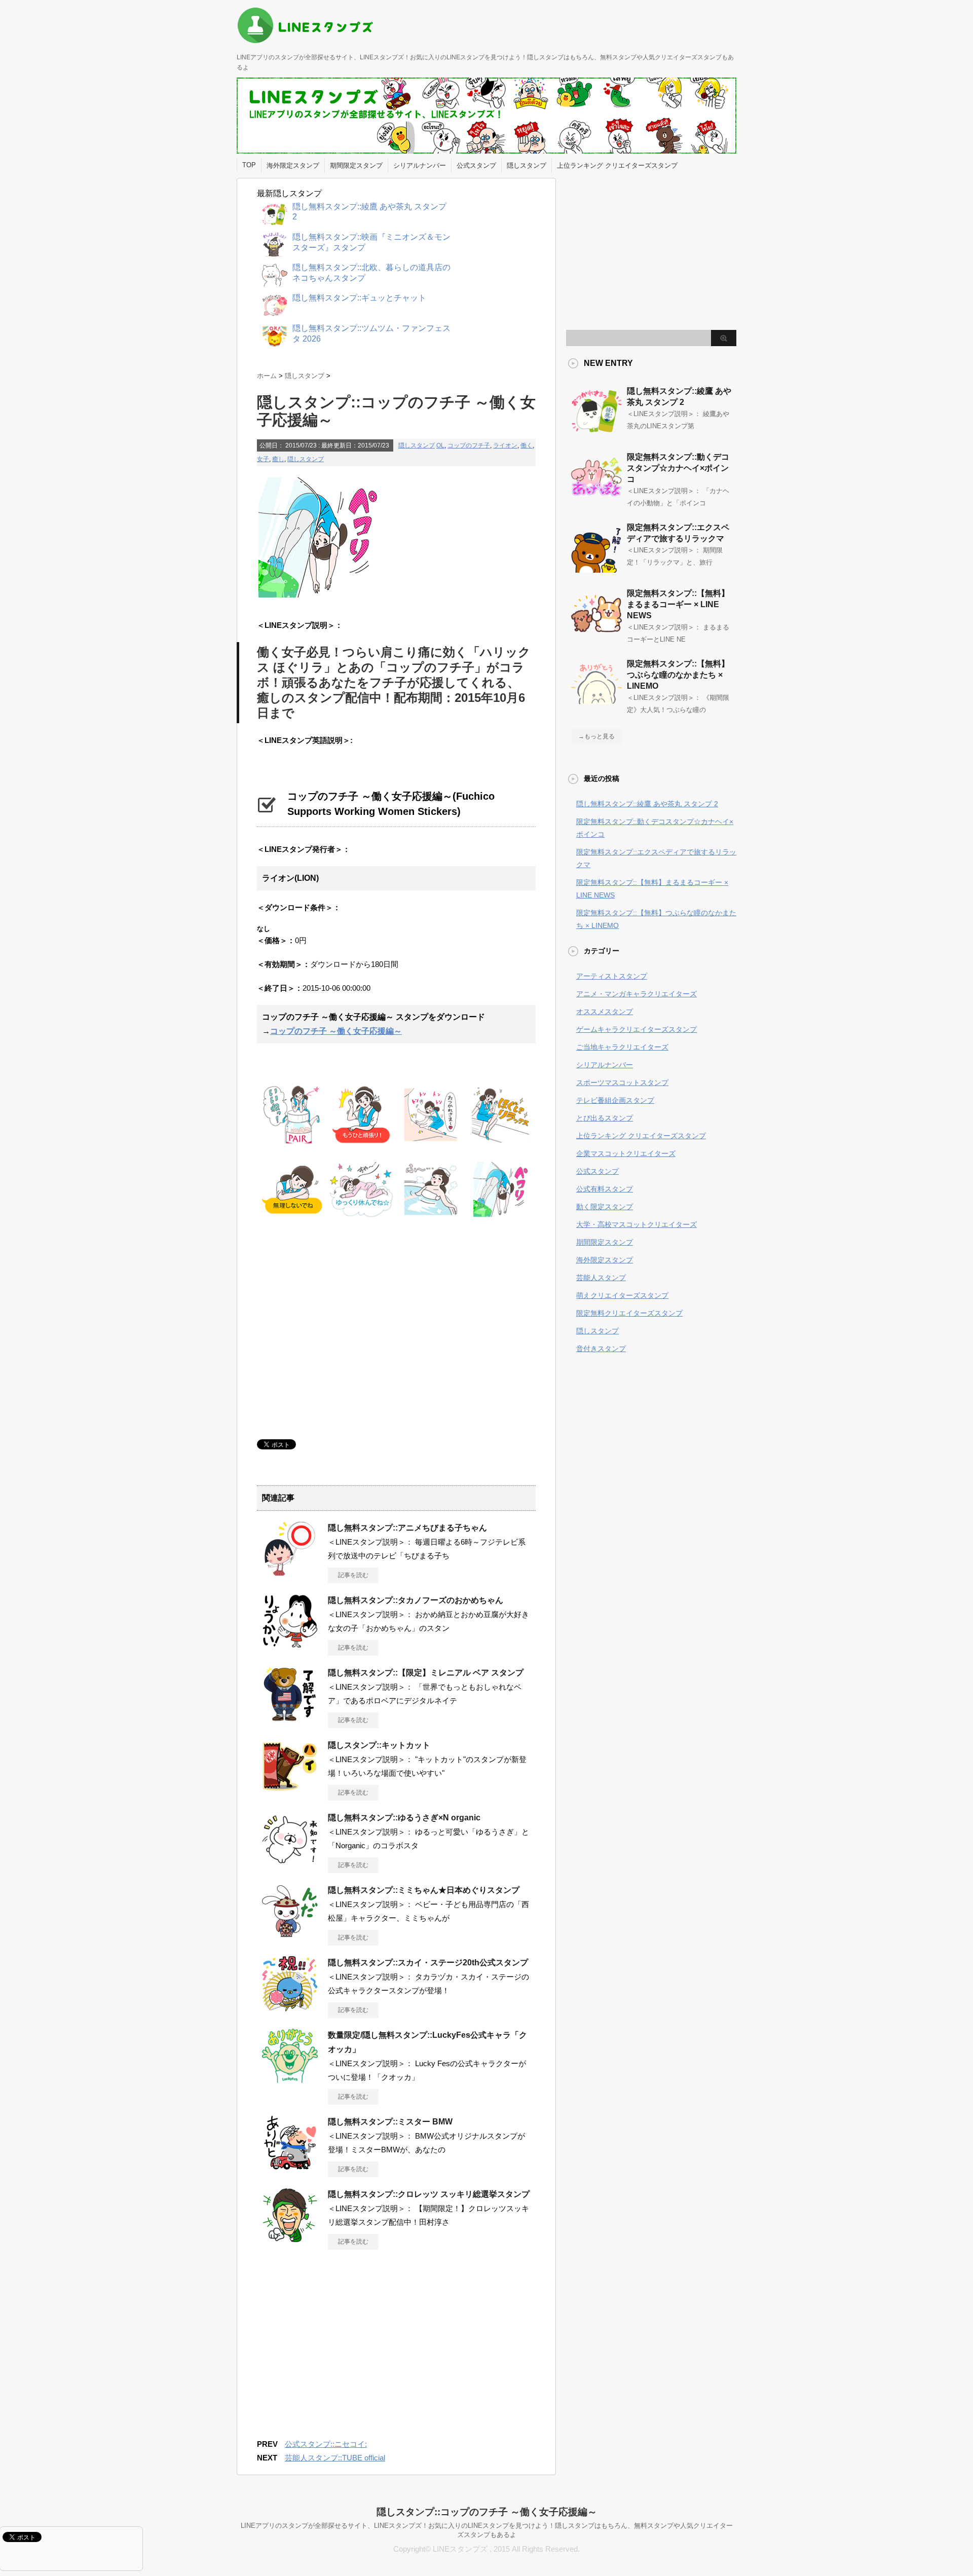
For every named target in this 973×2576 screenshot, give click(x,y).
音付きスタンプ (601, 1349)
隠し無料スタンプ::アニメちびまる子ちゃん (407, 1528)
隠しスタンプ (527, 165)
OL (440, 445)
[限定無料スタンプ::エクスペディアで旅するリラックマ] (596, 569)
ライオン (505, 445)
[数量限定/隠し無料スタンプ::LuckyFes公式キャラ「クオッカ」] (290, 2080)
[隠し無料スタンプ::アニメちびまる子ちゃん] (290, 1573)
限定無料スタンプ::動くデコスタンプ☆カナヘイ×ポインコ (678, 468)
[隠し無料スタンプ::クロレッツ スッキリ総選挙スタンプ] (290, 2239)
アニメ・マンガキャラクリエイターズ (637, 994)
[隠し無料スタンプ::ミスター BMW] (290, 2167)
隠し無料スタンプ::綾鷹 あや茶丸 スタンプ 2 (647, 804)
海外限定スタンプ (293, 165)
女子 (263, 459)
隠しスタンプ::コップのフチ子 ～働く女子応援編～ (487, 2512)
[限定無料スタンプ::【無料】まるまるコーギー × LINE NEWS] (596, 634)
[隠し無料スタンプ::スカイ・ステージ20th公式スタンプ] (290, 2007)
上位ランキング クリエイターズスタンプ (617, 165)
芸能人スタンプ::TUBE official (335, 2458)
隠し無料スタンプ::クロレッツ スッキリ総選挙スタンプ (429, 2194)
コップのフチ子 (469, 445)
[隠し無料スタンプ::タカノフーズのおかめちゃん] (290, 1645)
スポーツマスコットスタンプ (622, 1082)
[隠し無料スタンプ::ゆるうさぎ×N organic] (290, 1862)
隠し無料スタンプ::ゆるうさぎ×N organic (404, 1818)
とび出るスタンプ (605, 1118)
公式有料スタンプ (605, 1189)
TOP (249, 165)
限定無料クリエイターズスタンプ (629, 1313)
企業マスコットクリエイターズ (626, 1153)
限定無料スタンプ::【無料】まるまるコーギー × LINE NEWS (678, 604)
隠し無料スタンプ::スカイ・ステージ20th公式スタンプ (428, 1963)
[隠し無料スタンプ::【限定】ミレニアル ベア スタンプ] (290, 1718)
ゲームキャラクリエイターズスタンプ (637, 1029)
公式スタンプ (476, 165)
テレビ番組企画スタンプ (615, 1100)
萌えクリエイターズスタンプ (622, 1295)
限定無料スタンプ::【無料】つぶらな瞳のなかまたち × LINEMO (678, 675)
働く (527, 445)
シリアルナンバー (420, 165)
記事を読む (353, 1575)
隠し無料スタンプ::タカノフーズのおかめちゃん (416, 1600)
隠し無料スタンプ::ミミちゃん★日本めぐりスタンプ (424, 1890)
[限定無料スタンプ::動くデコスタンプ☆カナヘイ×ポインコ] (596, 498)
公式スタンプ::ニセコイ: (326, 2444)
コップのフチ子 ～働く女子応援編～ (336, 1031)
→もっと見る (596, 736)
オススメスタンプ (605, 1012)
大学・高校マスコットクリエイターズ (637, 1224)
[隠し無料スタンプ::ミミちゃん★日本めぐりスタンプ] (290, 1935)
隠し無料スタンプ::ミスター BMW (390, 2122)
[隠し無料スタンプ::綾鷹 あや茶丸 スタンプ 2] (596, 432)
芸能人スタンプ (601, 1278)
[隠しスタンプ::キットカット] (290, 1790)
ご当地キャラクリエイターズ (622, 1047)
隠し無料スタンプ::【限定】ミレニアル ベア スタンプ (426, 1673)
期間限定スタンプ (356, 165)
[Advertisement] (342, 1328)
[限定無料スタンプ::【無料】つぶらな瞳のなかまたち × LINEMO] (596, 705)
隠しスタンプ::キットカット (379, 1745)
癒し (278, 459)
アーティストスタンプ (612, 976)
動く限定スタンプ (605, 1207)
